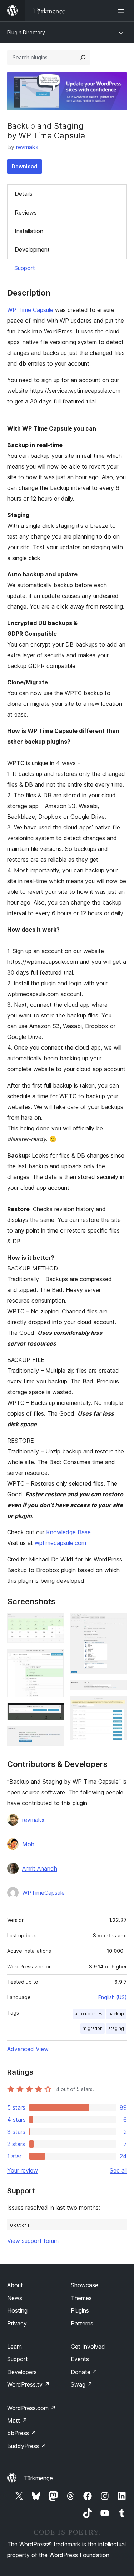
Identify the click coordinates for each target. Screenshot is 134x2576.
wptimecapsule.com (60, 1543)
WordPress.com (31, 2408)
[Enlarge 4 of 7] (55, 1736)
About (15, 2285)
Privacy (17, 2323)
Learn (14, 2347)
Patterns (82, 2323)
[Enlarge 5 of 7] (117, 1623)
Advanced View (28, 2049)
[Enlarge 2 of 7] (55, 1658)
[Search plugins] (83, 58)
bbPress (22, 2433)
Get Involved (88, 2347)
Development (32, 249)
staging (116, 2028)
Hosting (17, 2310)
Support (25, 268)
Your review (23, 2170)
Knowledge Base (68, 1532)
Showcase (85, 2285)
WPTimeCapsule (43, 1893)
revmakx (27, 147)
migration (93, 2028)
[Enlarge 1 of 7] (55, 1623)
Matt (17, 2421)
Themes (81, 2298)
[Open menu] (123, 11)
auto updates (89, 2014)
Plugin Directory (26, 32)
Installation (29, 231)
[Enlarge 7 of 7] (117, 1705)
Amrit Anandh (40, 1868)
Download (24, 166)
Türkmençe (38, 2478)
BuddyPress (27, 2446)
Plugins (80, 2310)
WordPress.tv (28, 2384)
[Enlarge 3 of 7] (55, 1713)
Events (80, 2359)
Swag (82, 2384)
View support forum (33, 2241)
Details (24, 194)
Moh (28, 1844)
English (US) (113, 1997)
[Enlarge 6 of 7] (117, 1690)
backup (116, 2014)
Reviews (26, 213)
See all (118, 2170)
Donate (84, 2372)
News (15, 2298)
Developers (22, 2372)
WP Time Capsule (30, 310)
